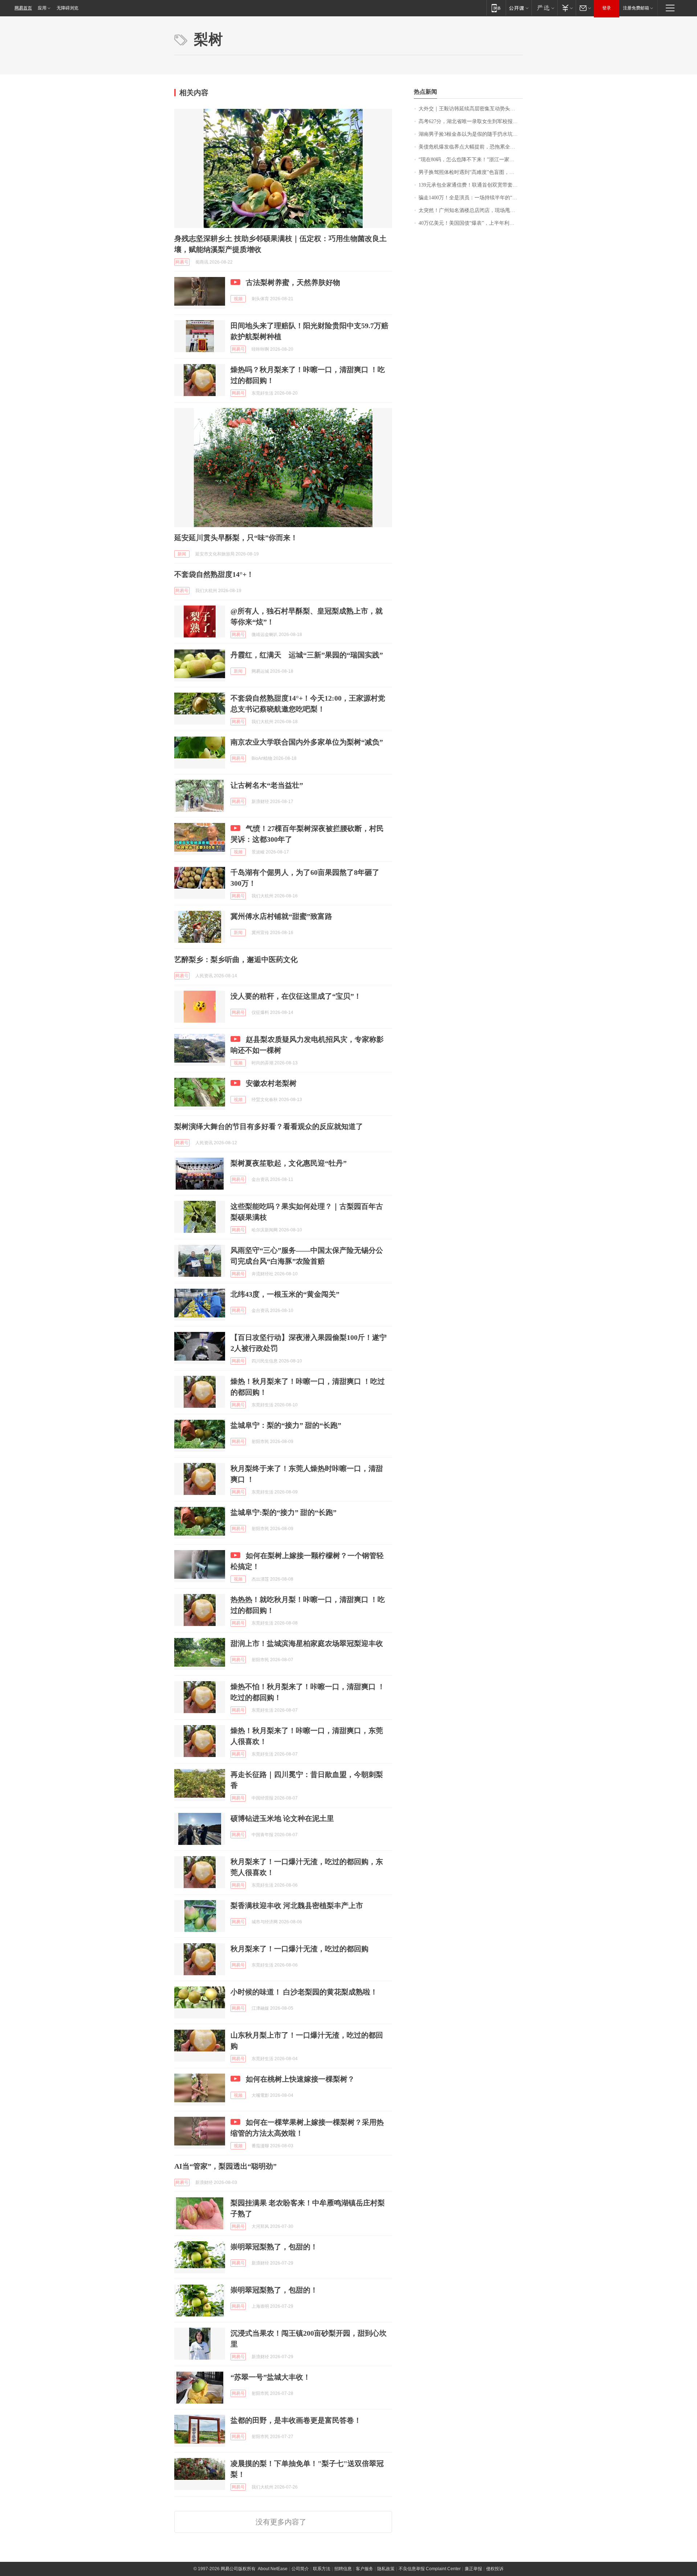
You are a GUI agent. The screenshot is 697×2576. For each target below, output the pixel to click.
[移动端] (496, 8)
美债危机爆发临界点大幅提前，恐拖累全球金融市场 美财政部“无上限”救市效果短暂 (471, 147)
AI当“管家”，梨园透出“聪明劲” (225, 2166)
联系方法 (322, 2569)
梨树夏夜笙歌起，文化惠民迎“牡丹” (289, 1163)
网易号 (182, 262)
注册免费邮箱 (636, 8)
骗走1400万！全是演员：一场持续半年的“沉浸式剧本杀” (471, 198)
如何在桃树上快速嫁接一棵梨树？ (300, 2079)
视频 (238, 299)
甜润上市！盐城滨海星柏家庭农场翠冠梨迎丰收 (307, 1643)
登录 (607, 8)
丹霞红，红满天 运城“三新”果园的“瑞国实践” (307, 655)
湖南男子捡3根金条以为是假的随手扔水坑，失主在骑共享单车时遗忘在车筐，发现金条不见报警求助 (471, 134)
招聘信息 (343, 2569)
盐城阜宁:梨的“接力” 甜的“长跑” (284, 1512)
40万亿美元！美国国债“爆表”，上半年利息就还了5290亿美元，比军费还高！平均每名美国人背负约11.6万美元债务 (471, 223)
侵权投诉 (495, 2569)
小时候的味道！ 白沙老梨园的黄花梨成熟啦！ (304, 1992)
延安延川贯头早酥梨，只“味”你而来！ (236, 538)
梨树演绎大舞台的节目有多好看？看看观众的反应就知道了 (269, 1126)
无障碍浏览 (68, 8)
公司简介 (300, 2569)
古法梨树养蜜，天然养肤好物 (293, 282)
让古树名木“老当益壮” (267, 785)
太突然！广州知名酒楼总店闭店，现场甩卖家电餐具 (471, 210)
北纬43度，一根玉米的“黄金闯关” (285, 1294)
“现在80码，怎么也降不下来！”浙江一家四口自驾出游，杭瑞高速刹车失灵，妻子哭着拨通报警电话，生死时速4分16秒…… (471, 160)
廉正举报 (473, 2569)
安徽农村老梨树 (271, 1083)
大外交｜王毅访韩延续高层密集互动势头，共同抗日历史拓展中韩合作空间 (471, 109)
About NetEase (273, 2569)
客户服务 (364, 2569)
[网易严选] (544, 8)
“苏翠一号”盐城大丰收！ (270, 2377)
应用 (42, 8)
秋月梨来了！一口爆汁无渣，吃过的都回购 (299, 1949)
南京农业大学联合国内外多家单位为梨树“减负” (307, 742)
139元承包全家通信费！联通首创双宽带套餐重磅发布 (471, 185)
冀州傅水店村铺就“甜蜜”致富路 (281, 916)
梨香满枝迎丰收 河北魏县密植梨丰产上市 (297, 1905)
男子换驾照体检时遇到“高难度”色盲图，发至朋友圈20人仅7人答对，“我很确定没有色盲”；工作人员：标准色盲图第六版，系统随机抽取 (471, 172)
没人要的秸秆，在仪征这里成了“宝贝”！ (296, 996)
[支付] (566, 8)
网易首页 (23, 8)
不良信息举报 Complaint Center (430, 2569)
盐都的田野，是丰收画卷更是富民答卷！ (296, 2420)
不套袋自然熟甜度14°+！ (214, 574)
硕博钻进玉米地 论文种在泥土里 (282, 1818)
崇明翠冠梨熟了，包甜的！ (274, 2247)
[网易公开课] (519, 8)
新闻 (182, 554)
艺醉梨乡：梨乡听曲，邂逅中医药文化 (236, 959)
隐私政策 (386, 2569)
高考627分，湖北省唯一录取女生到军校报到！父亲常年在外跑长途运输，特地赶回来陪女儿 (471, 121)
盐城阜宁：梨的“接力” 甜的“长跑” (286, 1425)
